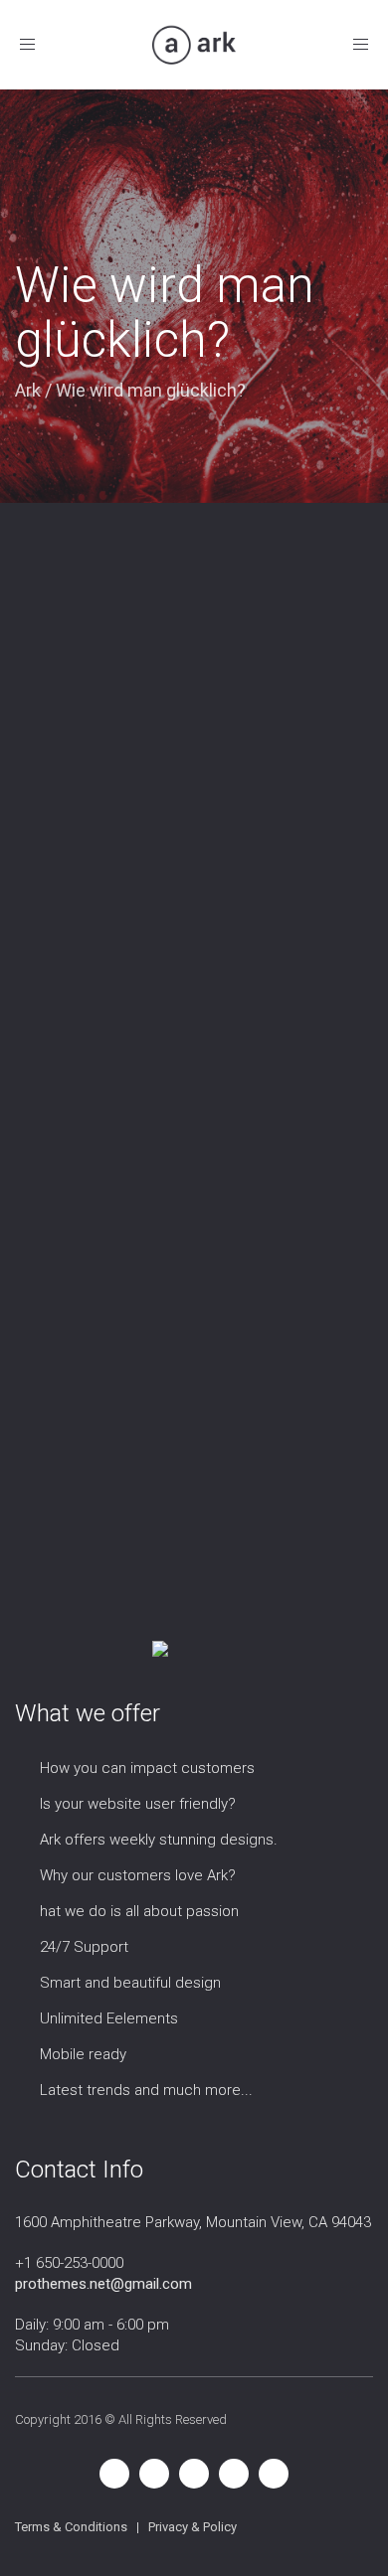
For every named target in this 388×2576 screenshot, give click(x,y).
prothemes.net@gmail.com (103, 2284)
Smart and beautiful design (130, 1983)
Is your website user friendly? (138, 1804)
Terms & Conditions (71, 2527)
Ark (28, 390)
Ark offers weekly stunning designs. (159, 1840)
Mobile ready (83, 2054)
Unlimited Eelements (109, 2018)
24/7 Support (84, 1947)
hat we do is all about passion (139, 1911)
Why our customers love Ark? (138, 1875)
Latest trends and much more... (146, 2090)
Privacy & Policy (193, 2527)
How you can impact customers (147, 1768)
